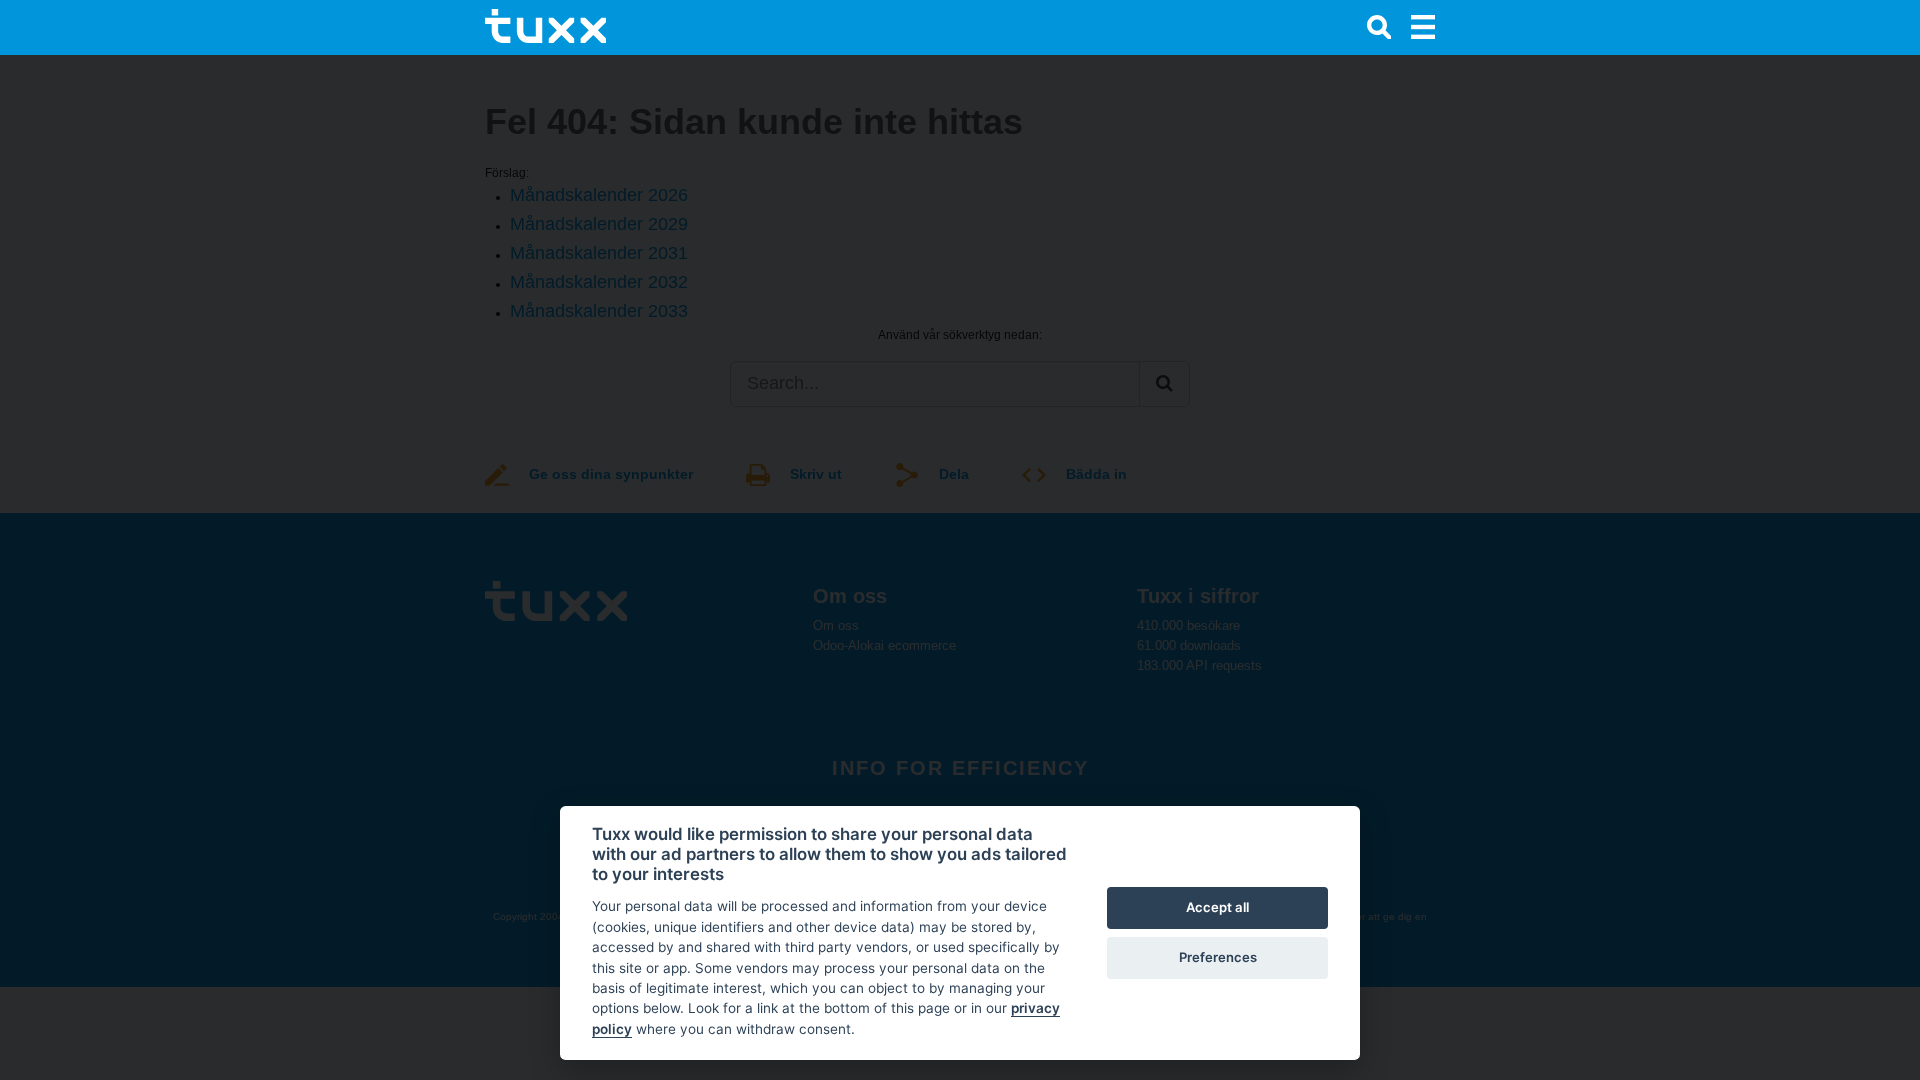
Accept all (1217, 907)
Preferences (1218, 957)
